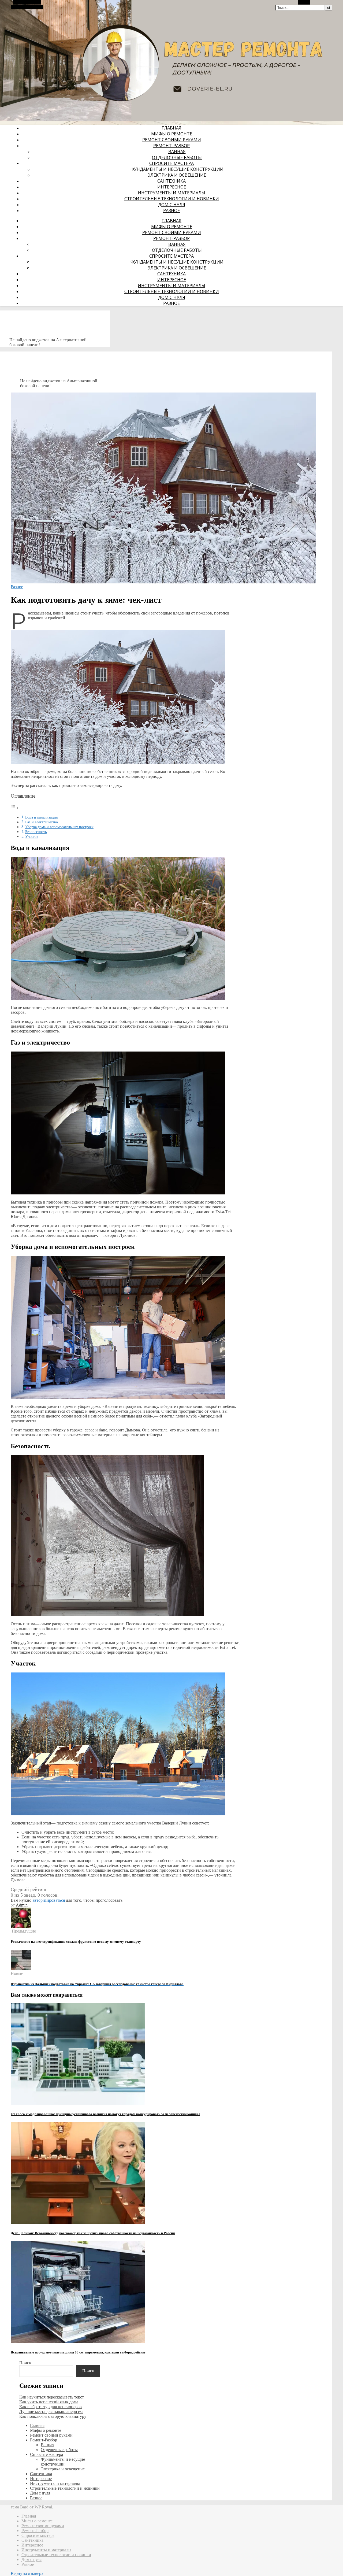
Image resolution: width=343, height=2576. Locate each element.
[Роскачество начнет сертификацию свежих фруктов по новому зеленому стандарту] (21, 1926)
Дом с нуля (172, 205)
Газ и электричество (42, 822)
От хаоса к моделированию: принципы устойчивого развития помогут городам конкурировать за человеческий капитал (105, 2114)
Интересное (172, 187)
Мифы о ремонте (172, 134)
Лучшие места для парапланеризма (51, 2412)
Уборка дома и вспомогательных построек (59, 827)
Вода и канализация (41, 817)
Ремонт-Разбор (171, 146)
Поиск (25, 2363)
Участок (32, 837)
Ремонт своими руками (172, 140)
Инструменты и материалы (171, 193)
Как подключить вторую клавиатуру (53, 2416)
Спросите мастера (171, 163)
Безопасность (36, 832)
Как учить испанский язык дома (49, 2402)
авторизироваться (49, 1900)
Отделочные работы (177, 157)
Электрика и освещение (177, 175)
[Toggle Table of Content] (15, 808)
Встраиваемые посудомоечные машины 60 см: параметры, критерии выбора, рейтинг (78, 2352)
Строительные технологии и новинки (172, 199)
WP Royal (43, 2507)
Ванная (177, 151)
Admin (22, 1905)
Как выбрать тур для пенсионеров (51, 2407)
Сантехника (171, 181)
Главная (171, 128)
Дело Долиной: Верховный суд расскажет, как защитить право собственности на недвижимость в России (93, 2233)
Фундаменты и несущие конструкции (177, 169)
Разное (171, 210)
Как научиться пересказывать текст (52, 2397)
